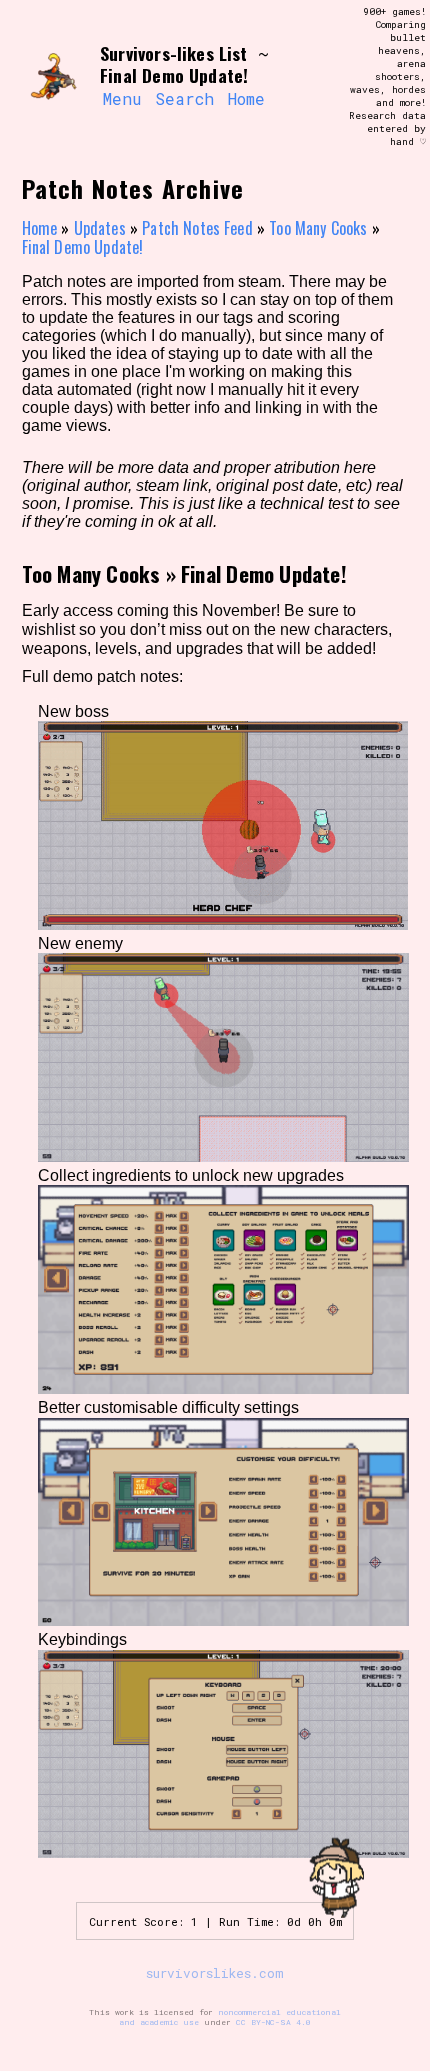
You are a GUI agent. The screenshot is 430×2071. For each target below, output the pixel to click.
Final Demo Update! (83, 247)
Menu (122, 98)
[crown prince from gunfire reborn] (52, 77)
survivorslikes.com (215, 1973)
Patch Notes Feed (197, 228)
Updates (100, 228)
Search (184, 98)
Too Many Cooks (318, 228)
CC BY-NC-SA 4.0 (273, 2022)
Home (246, 98)
